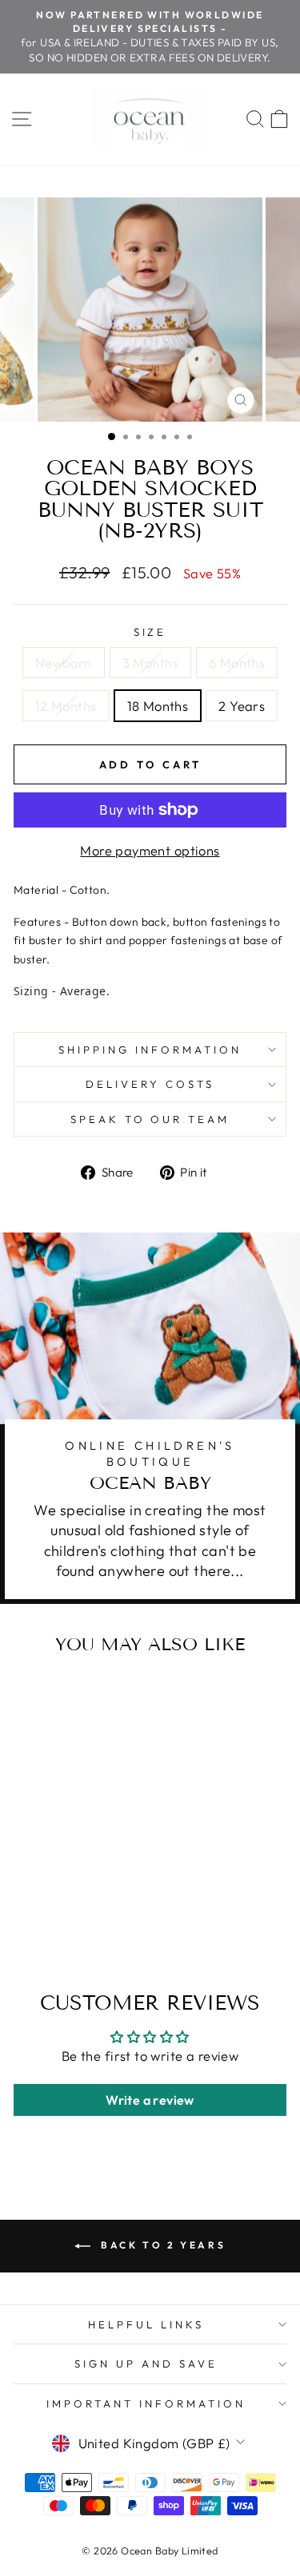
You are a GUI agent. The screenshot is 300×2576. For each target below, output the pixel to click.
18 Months (158, 706)
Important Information (146, 2403)
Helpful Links (146, 2324)
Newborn (64, 663)
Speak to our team (150, 1119)
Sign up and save (146, 2364)
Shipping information (150, 1050)
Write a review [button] (150, 2100)
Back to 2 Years (162, 2245)
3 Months (150, 663)
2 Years (242, 706)
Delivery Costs (150, 1084)
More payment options (150, 850)
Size (150, 632)
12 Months (66, 706)
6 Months (237, 663)
